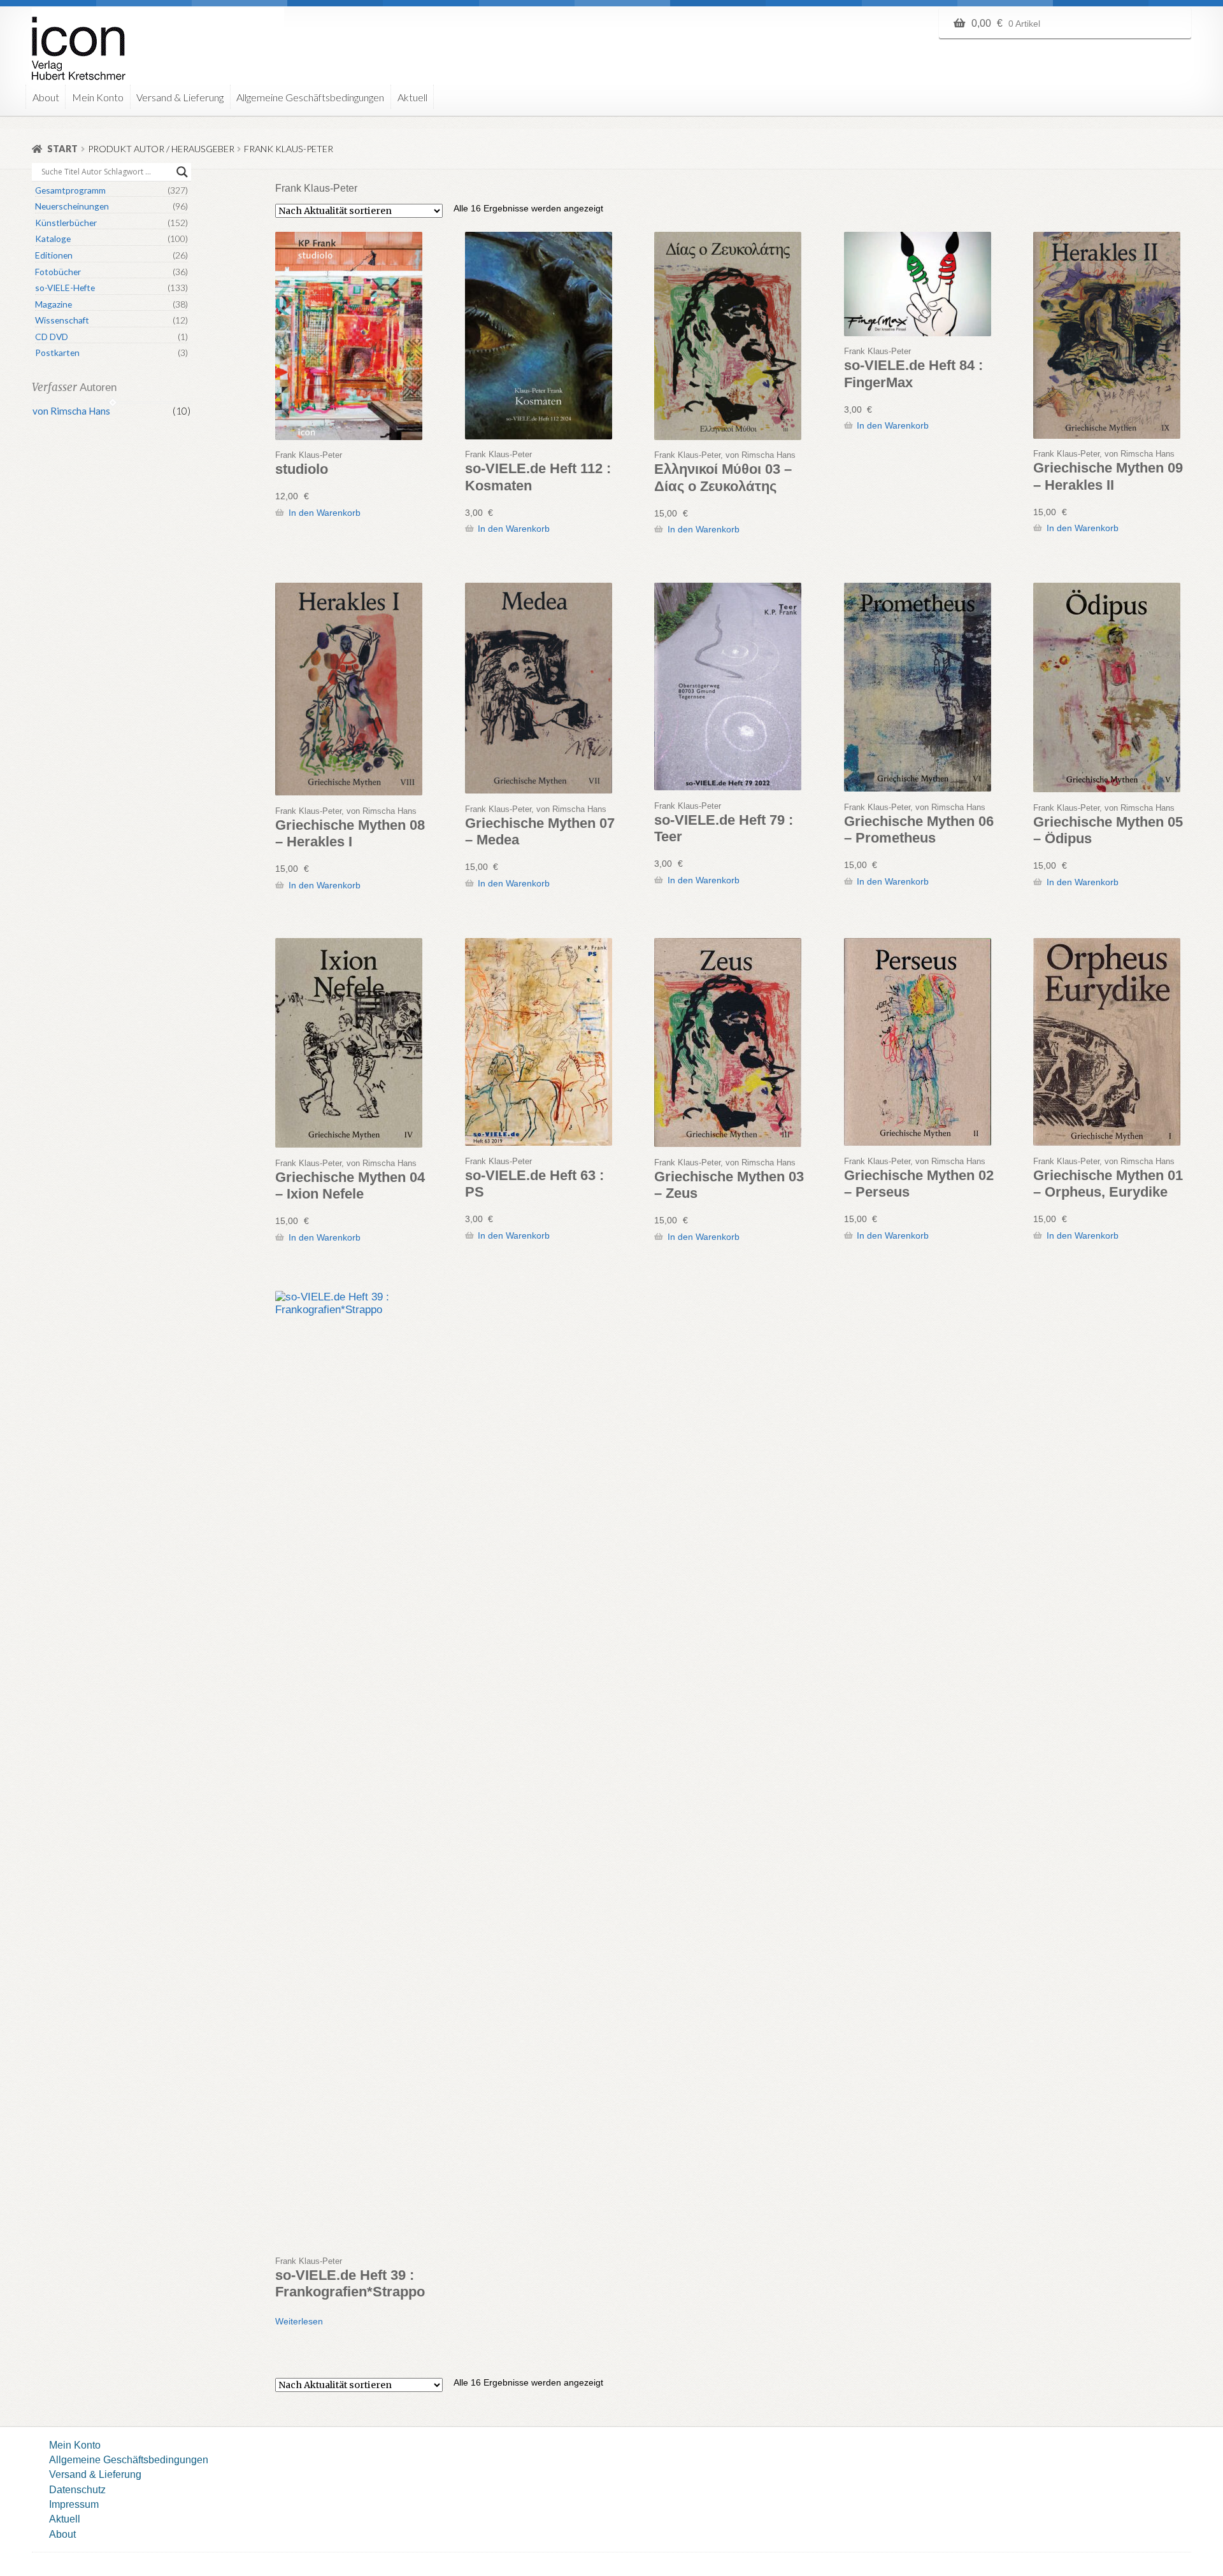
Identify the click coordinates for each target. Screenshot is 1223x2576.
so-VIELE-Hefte (65, 288)
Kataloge (53, 238)
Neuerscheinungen (72, 206)
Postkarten (57, 352)
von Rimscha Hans (71, 411)
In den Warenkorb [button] (324, 513)
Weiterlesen (299, 2321)
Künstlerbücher (66, 223)
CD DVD (52, 337)
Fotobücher (58, 272)
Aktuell (412, 97)
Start (62, 149)
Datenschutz (77, 2489)
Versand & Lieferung (180, 97)
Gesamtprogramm (70, 190)
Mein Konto (98, 97)
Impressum (74, 2504)
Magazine (54, 304)
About (46, 97)
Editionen (54, 255)
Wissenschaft (62, 320)
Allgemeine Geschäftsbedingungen (310, 97)
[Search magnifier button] (182, 172)
